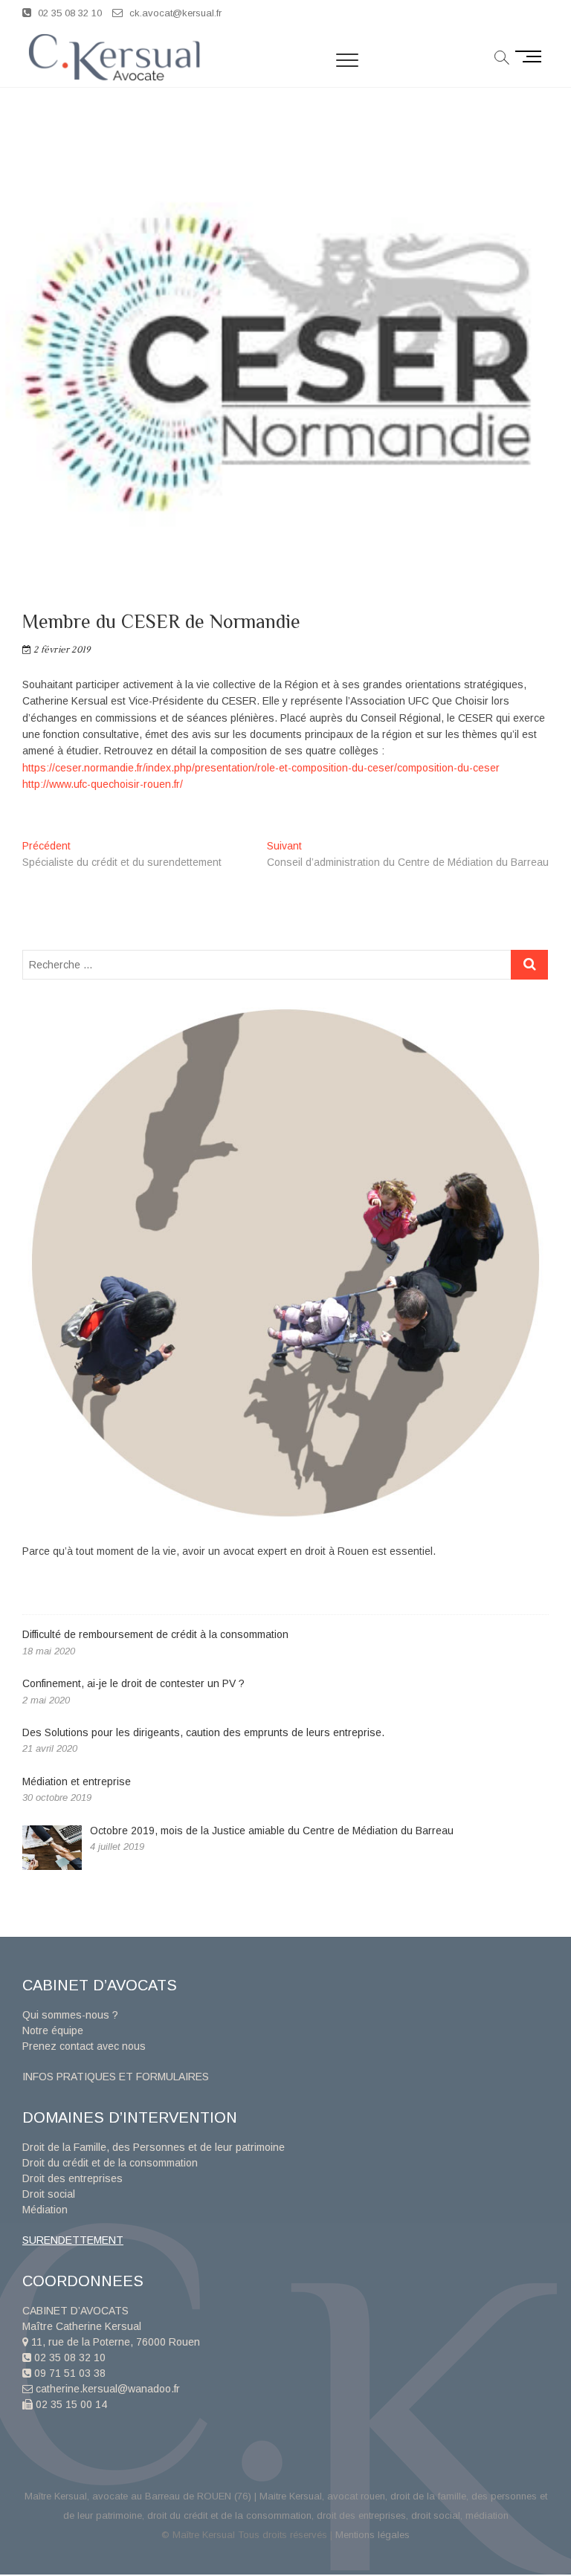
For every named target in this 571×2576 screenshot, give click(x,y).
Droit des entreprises (72, 2178)
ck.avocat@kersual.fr (174, 13)
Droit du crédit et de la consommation (110, 2163)
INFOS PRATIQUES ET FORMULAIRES (116, 2077)
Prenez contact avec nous (84, 2046)
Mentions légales (372, 2535)
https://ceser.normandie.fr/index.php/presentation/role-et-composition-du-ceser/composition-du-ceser (261, 768)
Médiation (45, 2210)
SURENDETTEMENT (73, 2240)
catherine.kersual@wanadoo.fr (106, 2389)
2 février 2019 (61, 650)
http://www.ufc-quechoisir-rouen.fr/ (103, 784)
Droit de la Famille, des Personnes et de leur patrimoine (154, 2147)
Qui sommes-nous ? (70, 2015)
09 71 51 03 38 (68, 2373)
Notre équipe (53, 2030)
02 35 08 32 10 (68, 13)
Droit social (49, 2194)
